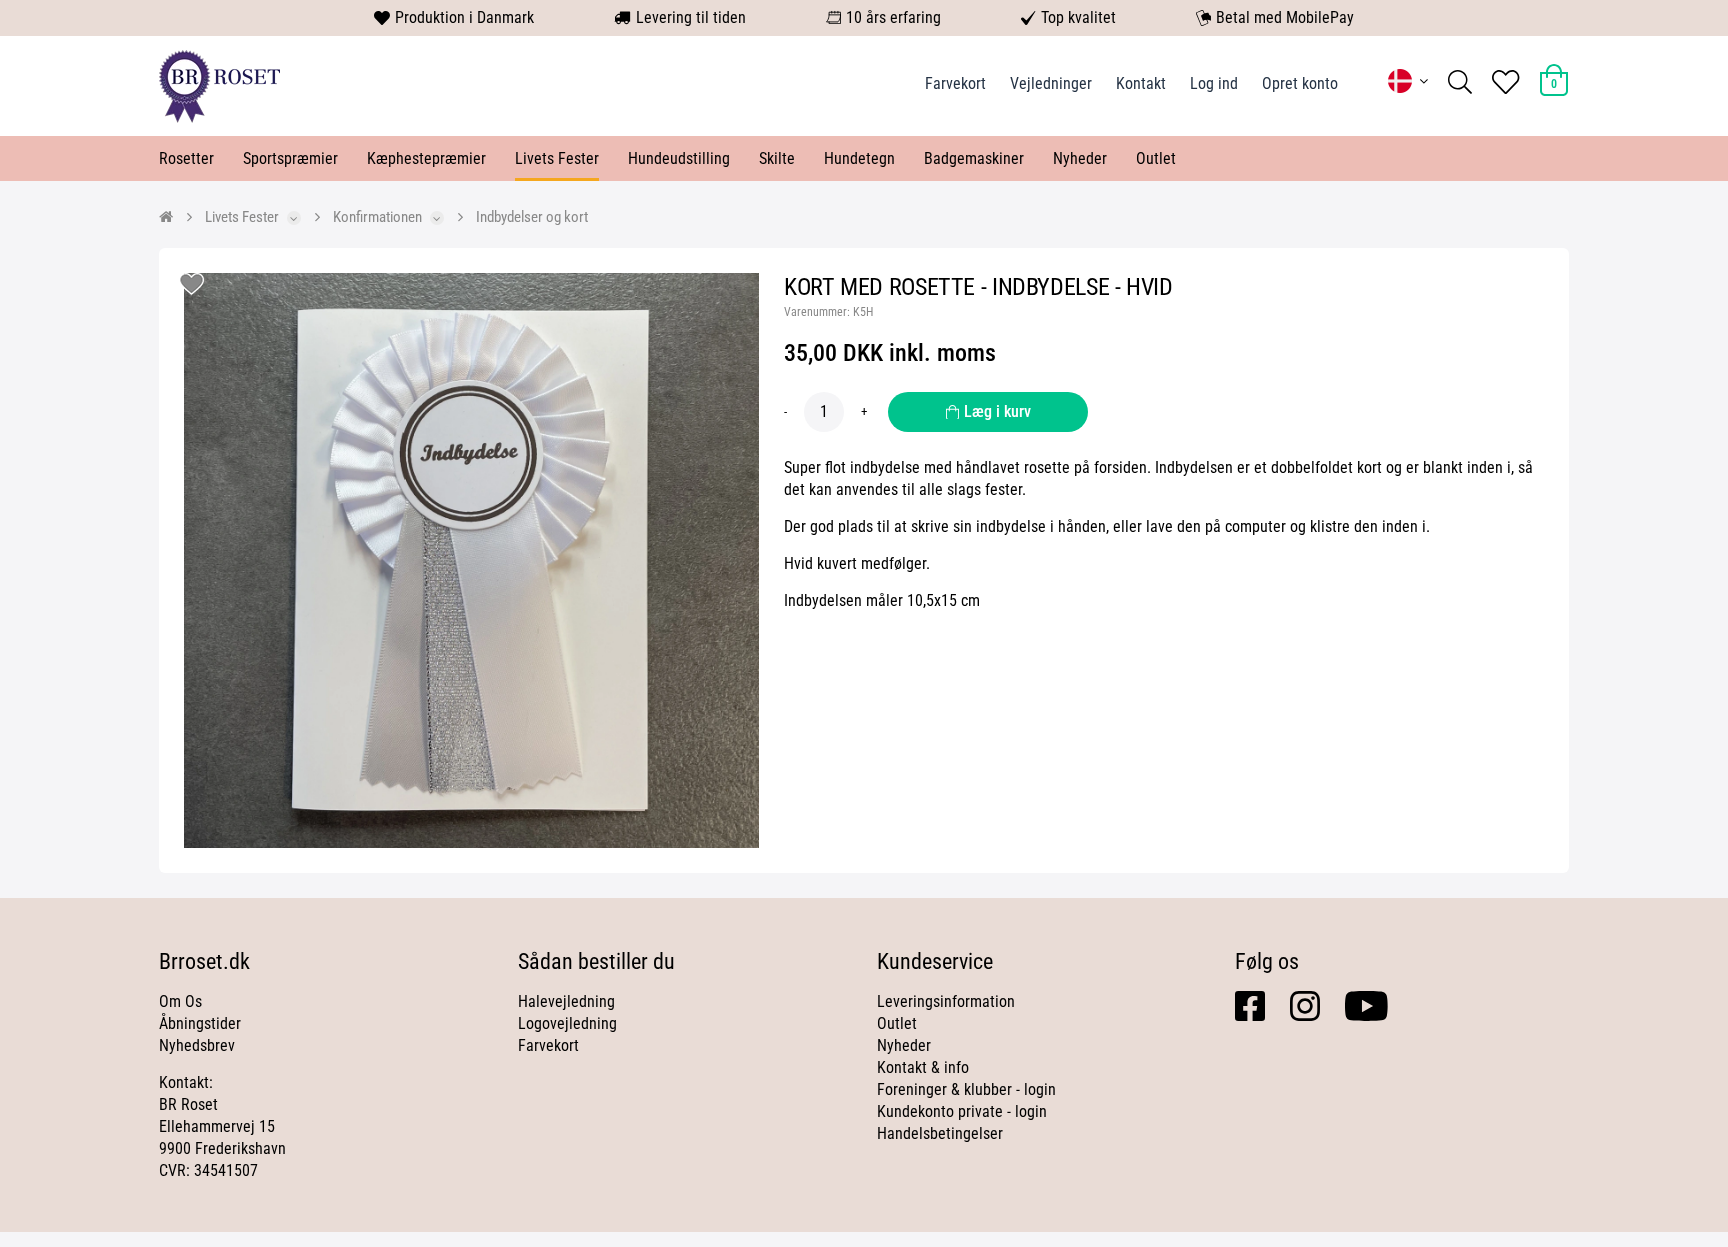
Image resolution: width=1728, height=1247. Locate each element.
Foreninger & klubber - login (966, 1089)
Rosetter (186, 158)
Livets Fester (557, 158)
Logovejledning (567, 1023)
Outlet (1156, 158)
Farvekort (955, 83)
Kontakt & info (923, 1067)
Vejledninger (1051, 83)
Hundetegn (859, 158)
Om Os (180, 1001)
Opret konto (1300, 83)
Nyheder (1080, 158)
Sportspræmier (290, 158)
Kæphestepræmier (426, 158)
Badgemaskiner (974, 158)
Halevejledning (566, 1001)
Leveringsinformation (946, 1001)
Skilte (777, 158)
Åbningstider (200, 1023)
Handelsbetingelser (940, 1133)
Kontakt (1141, 83)
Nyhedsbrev (197, 1045)
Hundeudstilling (679, 158)
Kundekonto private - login (962, 1111)
